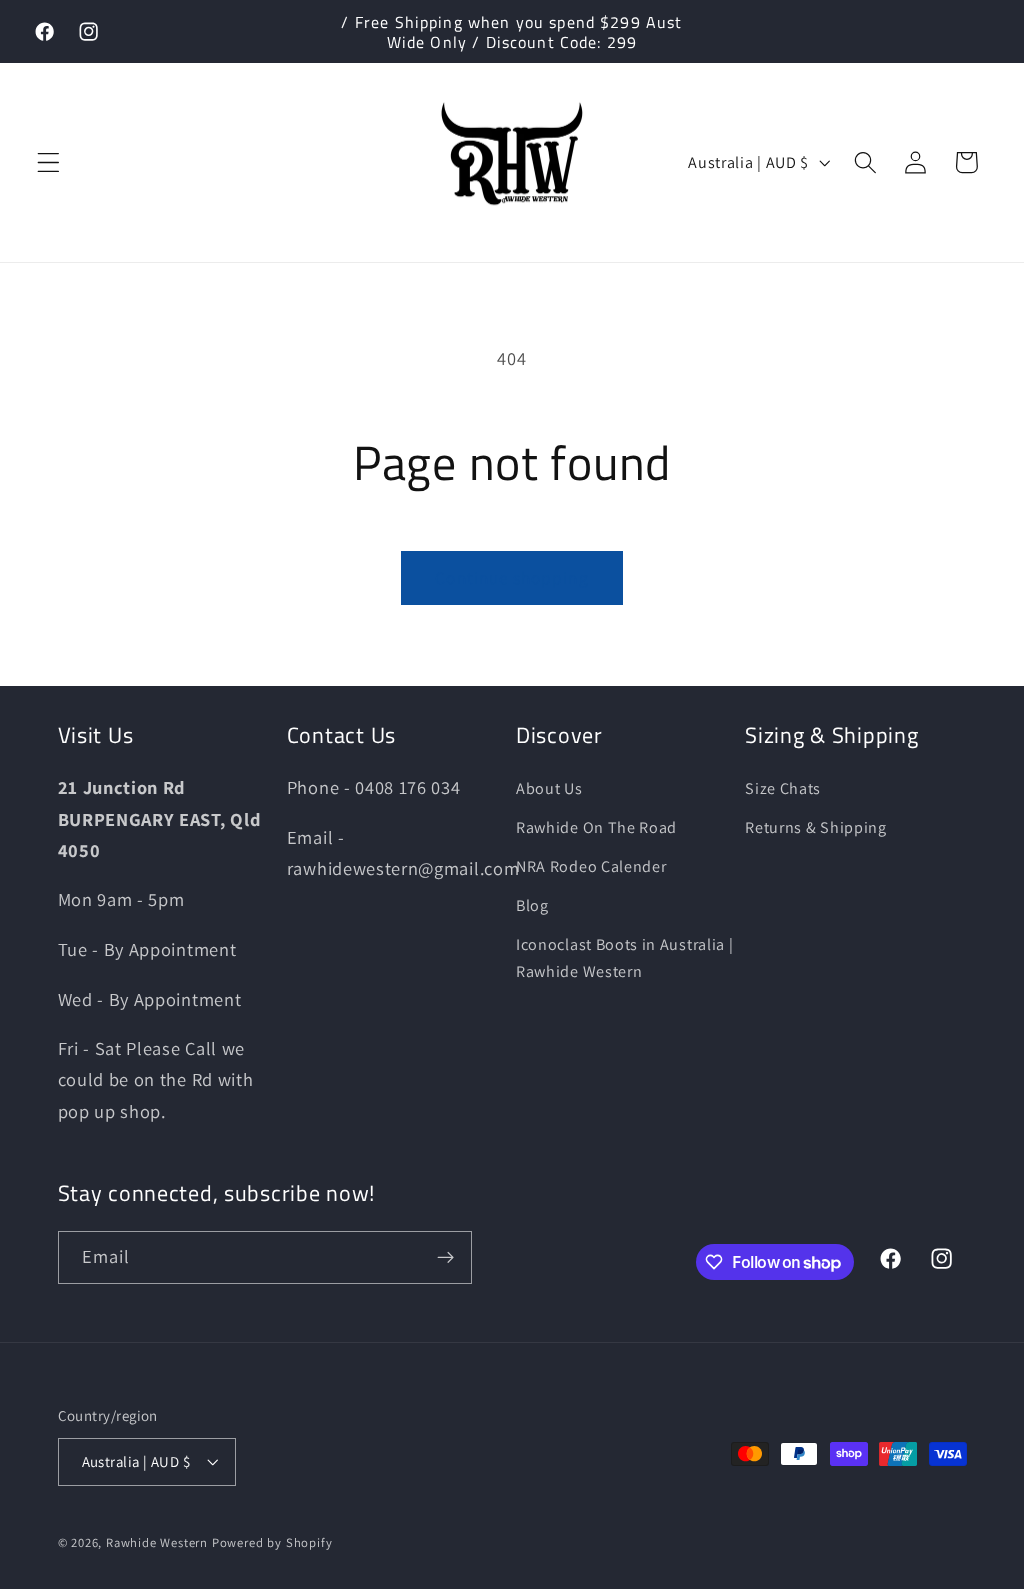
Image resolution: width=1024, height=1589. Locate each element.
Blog (532, 905)
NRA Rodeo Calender (591, 866)
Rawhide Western (157, 1542)
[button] (48, 162)
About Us (549, 788)
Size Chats (783, 788)
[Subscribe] (445, 1258)
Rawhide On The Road (596, 827)
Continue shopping (512, 577)
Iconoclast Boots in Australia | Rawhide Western (624, 958)
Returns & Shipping (815, 827)
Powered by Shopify (272, 1542)
